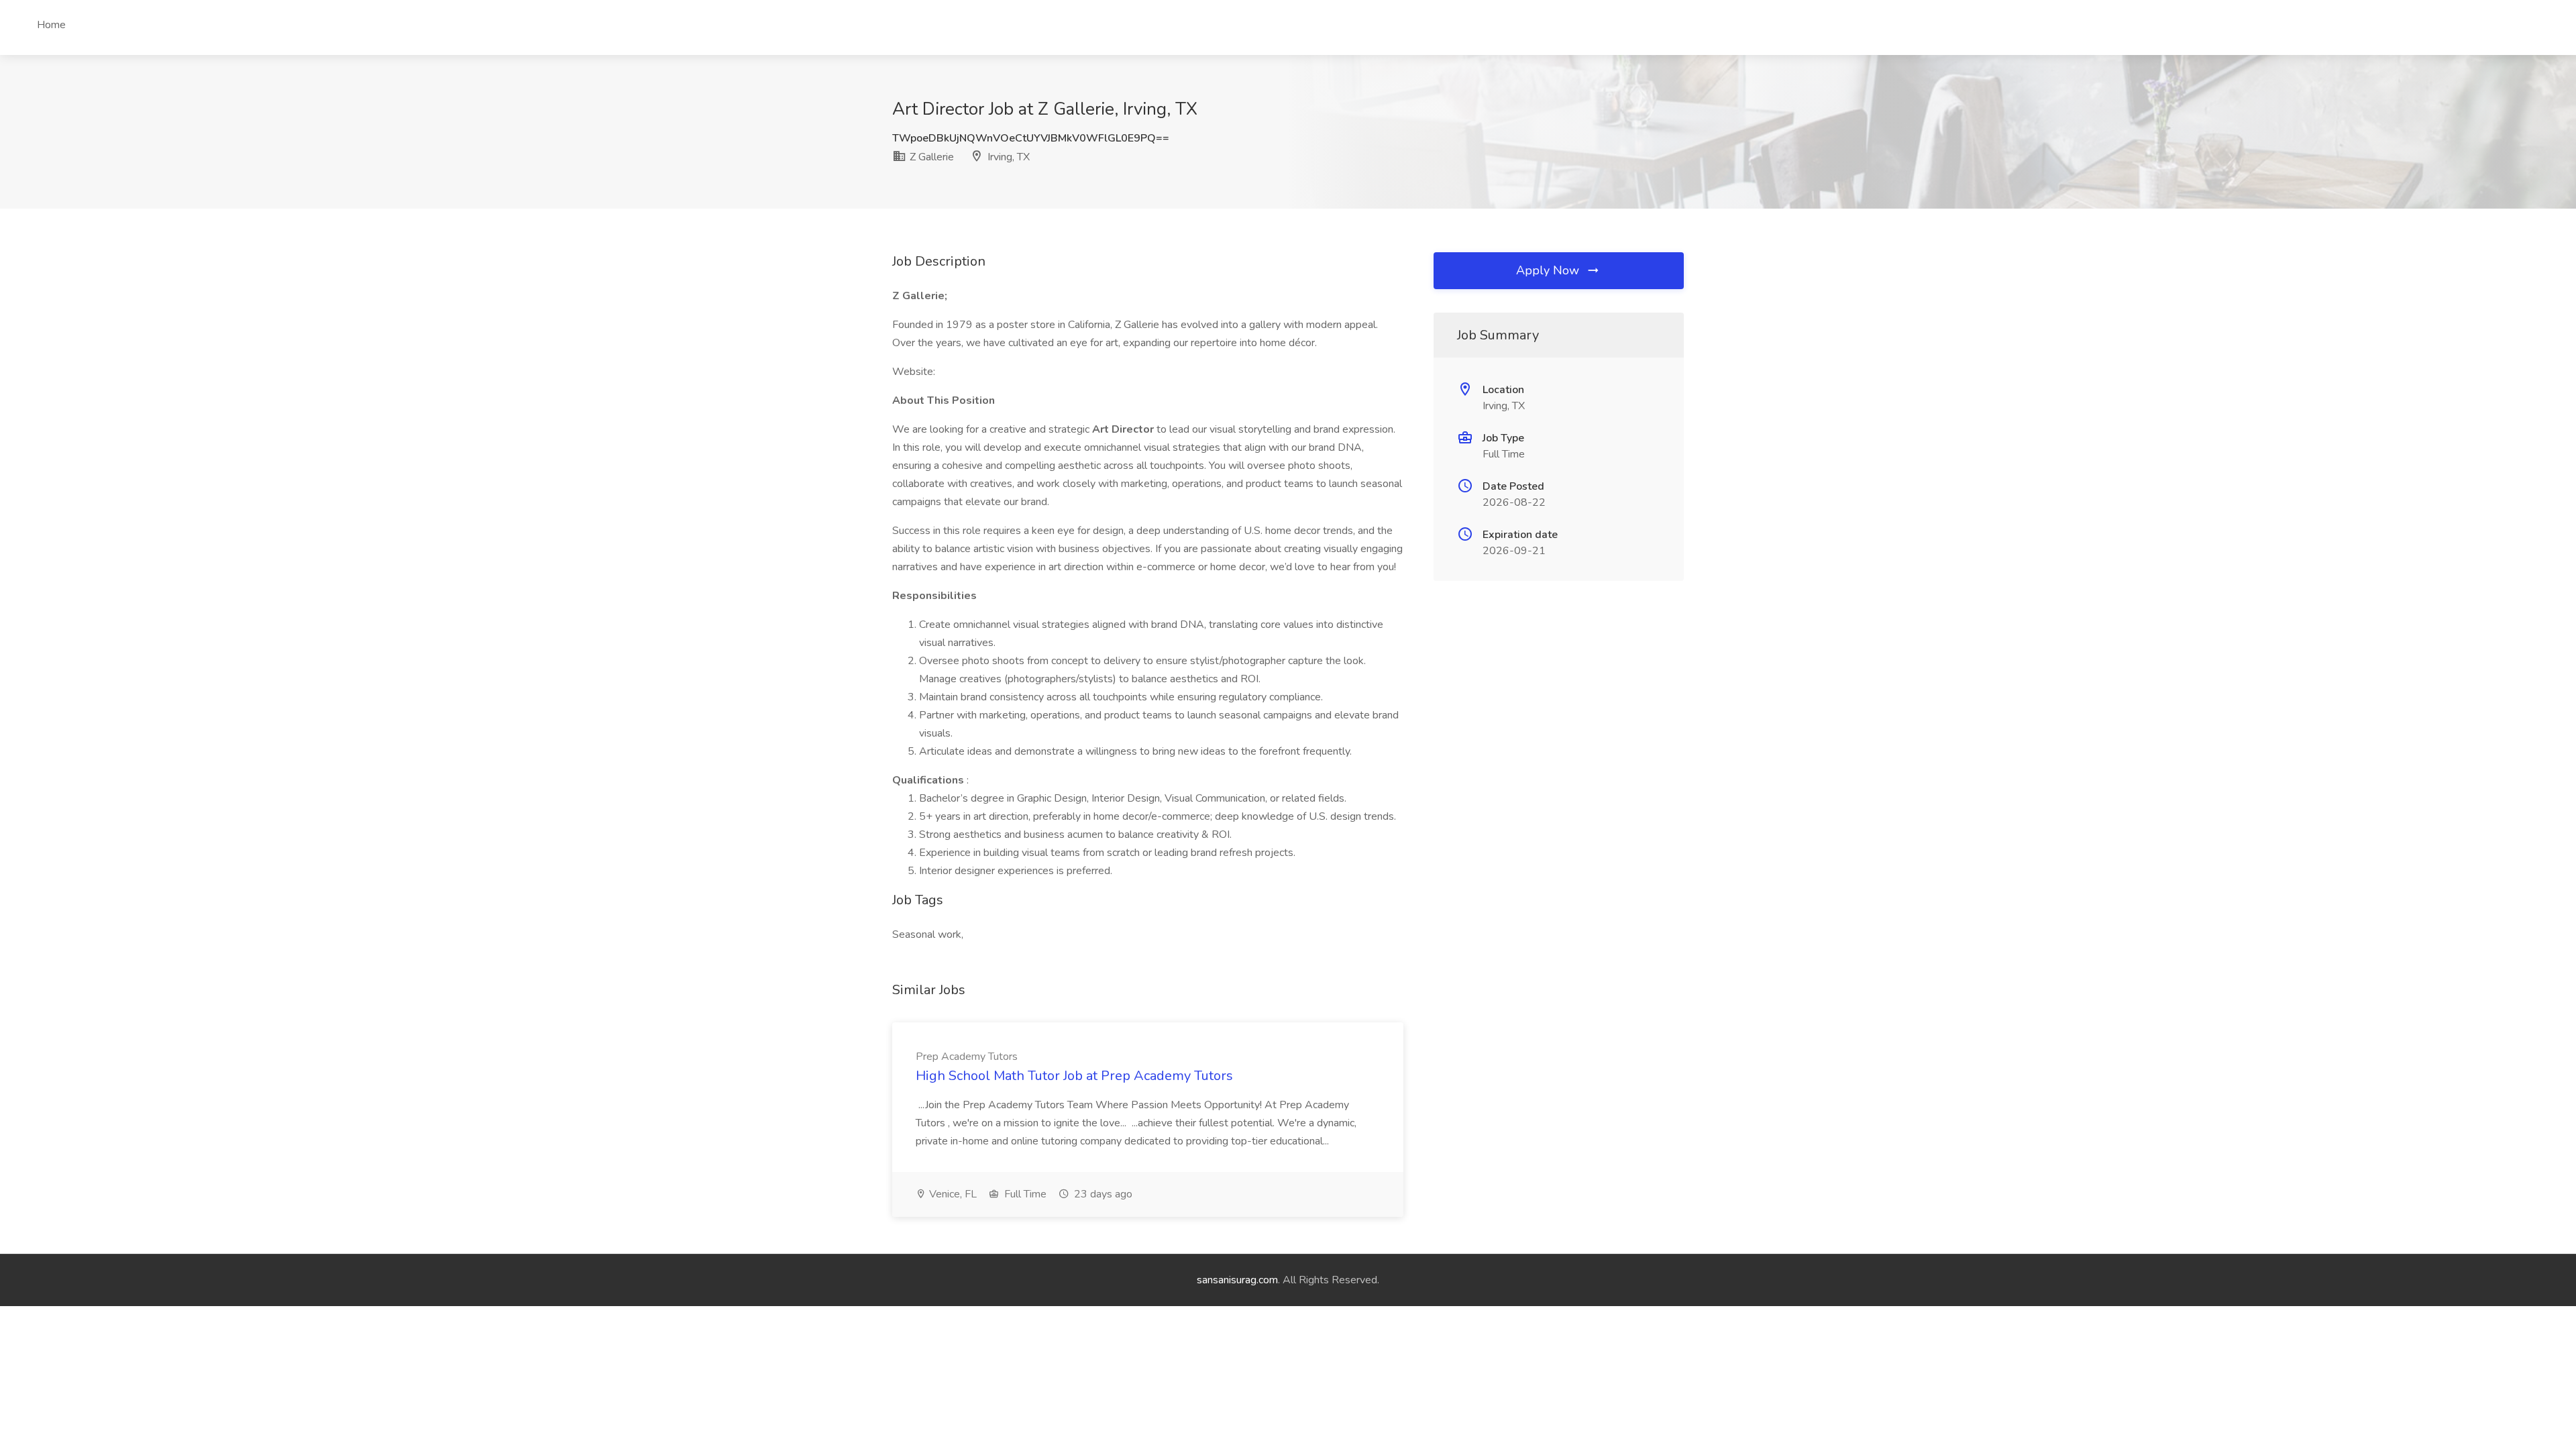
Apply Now (1549, 270)
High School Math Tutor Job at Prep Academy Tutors (1074, 1076)
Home (51, 25)
